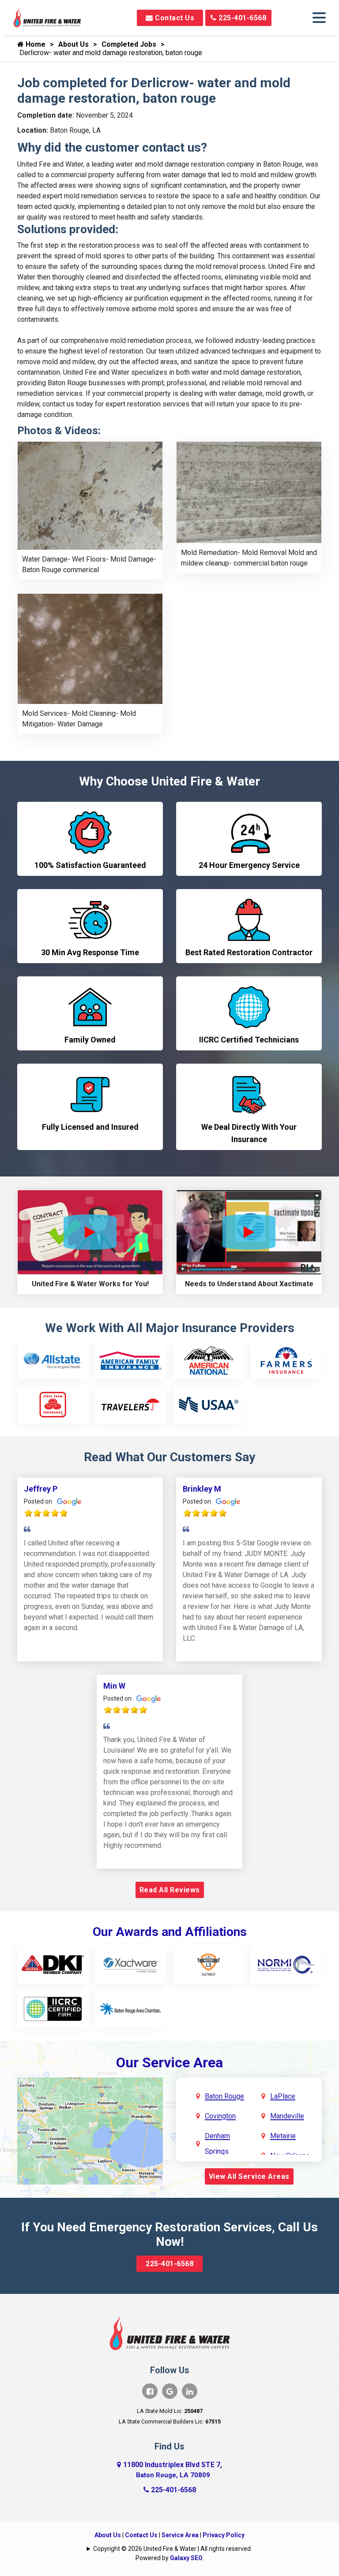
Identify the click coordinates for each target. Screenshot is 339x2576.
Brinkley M (202, 1489)
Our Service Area (169, 2062)
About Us (73, 44)
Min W (114, 1686)
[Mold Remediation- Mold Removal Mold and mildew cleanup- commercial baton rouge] (249, 492)
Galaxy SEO (186, 2558)
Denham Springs (217, 2144)
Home (35, 44)
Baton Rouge (224, 2096)
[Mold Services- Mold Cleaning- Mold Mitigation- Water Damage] (90, 649)
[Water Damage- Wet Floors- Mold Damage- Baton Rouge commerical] (90, 495)
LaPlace (283, 2096)
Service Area (180, 2535)
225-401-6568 (242, 18)
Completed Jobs (129, 44)
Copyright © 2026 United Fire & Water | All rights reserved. (173, 2549)
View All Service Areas (249, 2176)
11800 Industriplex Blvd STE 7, (173, 2470)
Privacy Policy (224, 2535)
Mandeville (287, 2116)
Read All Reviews (170, 1890)
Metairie (283, 2136)
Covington (220, 2116)
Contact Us (174, 18)
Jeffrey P (41, 1489)
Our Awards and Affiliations (170, 1932)
